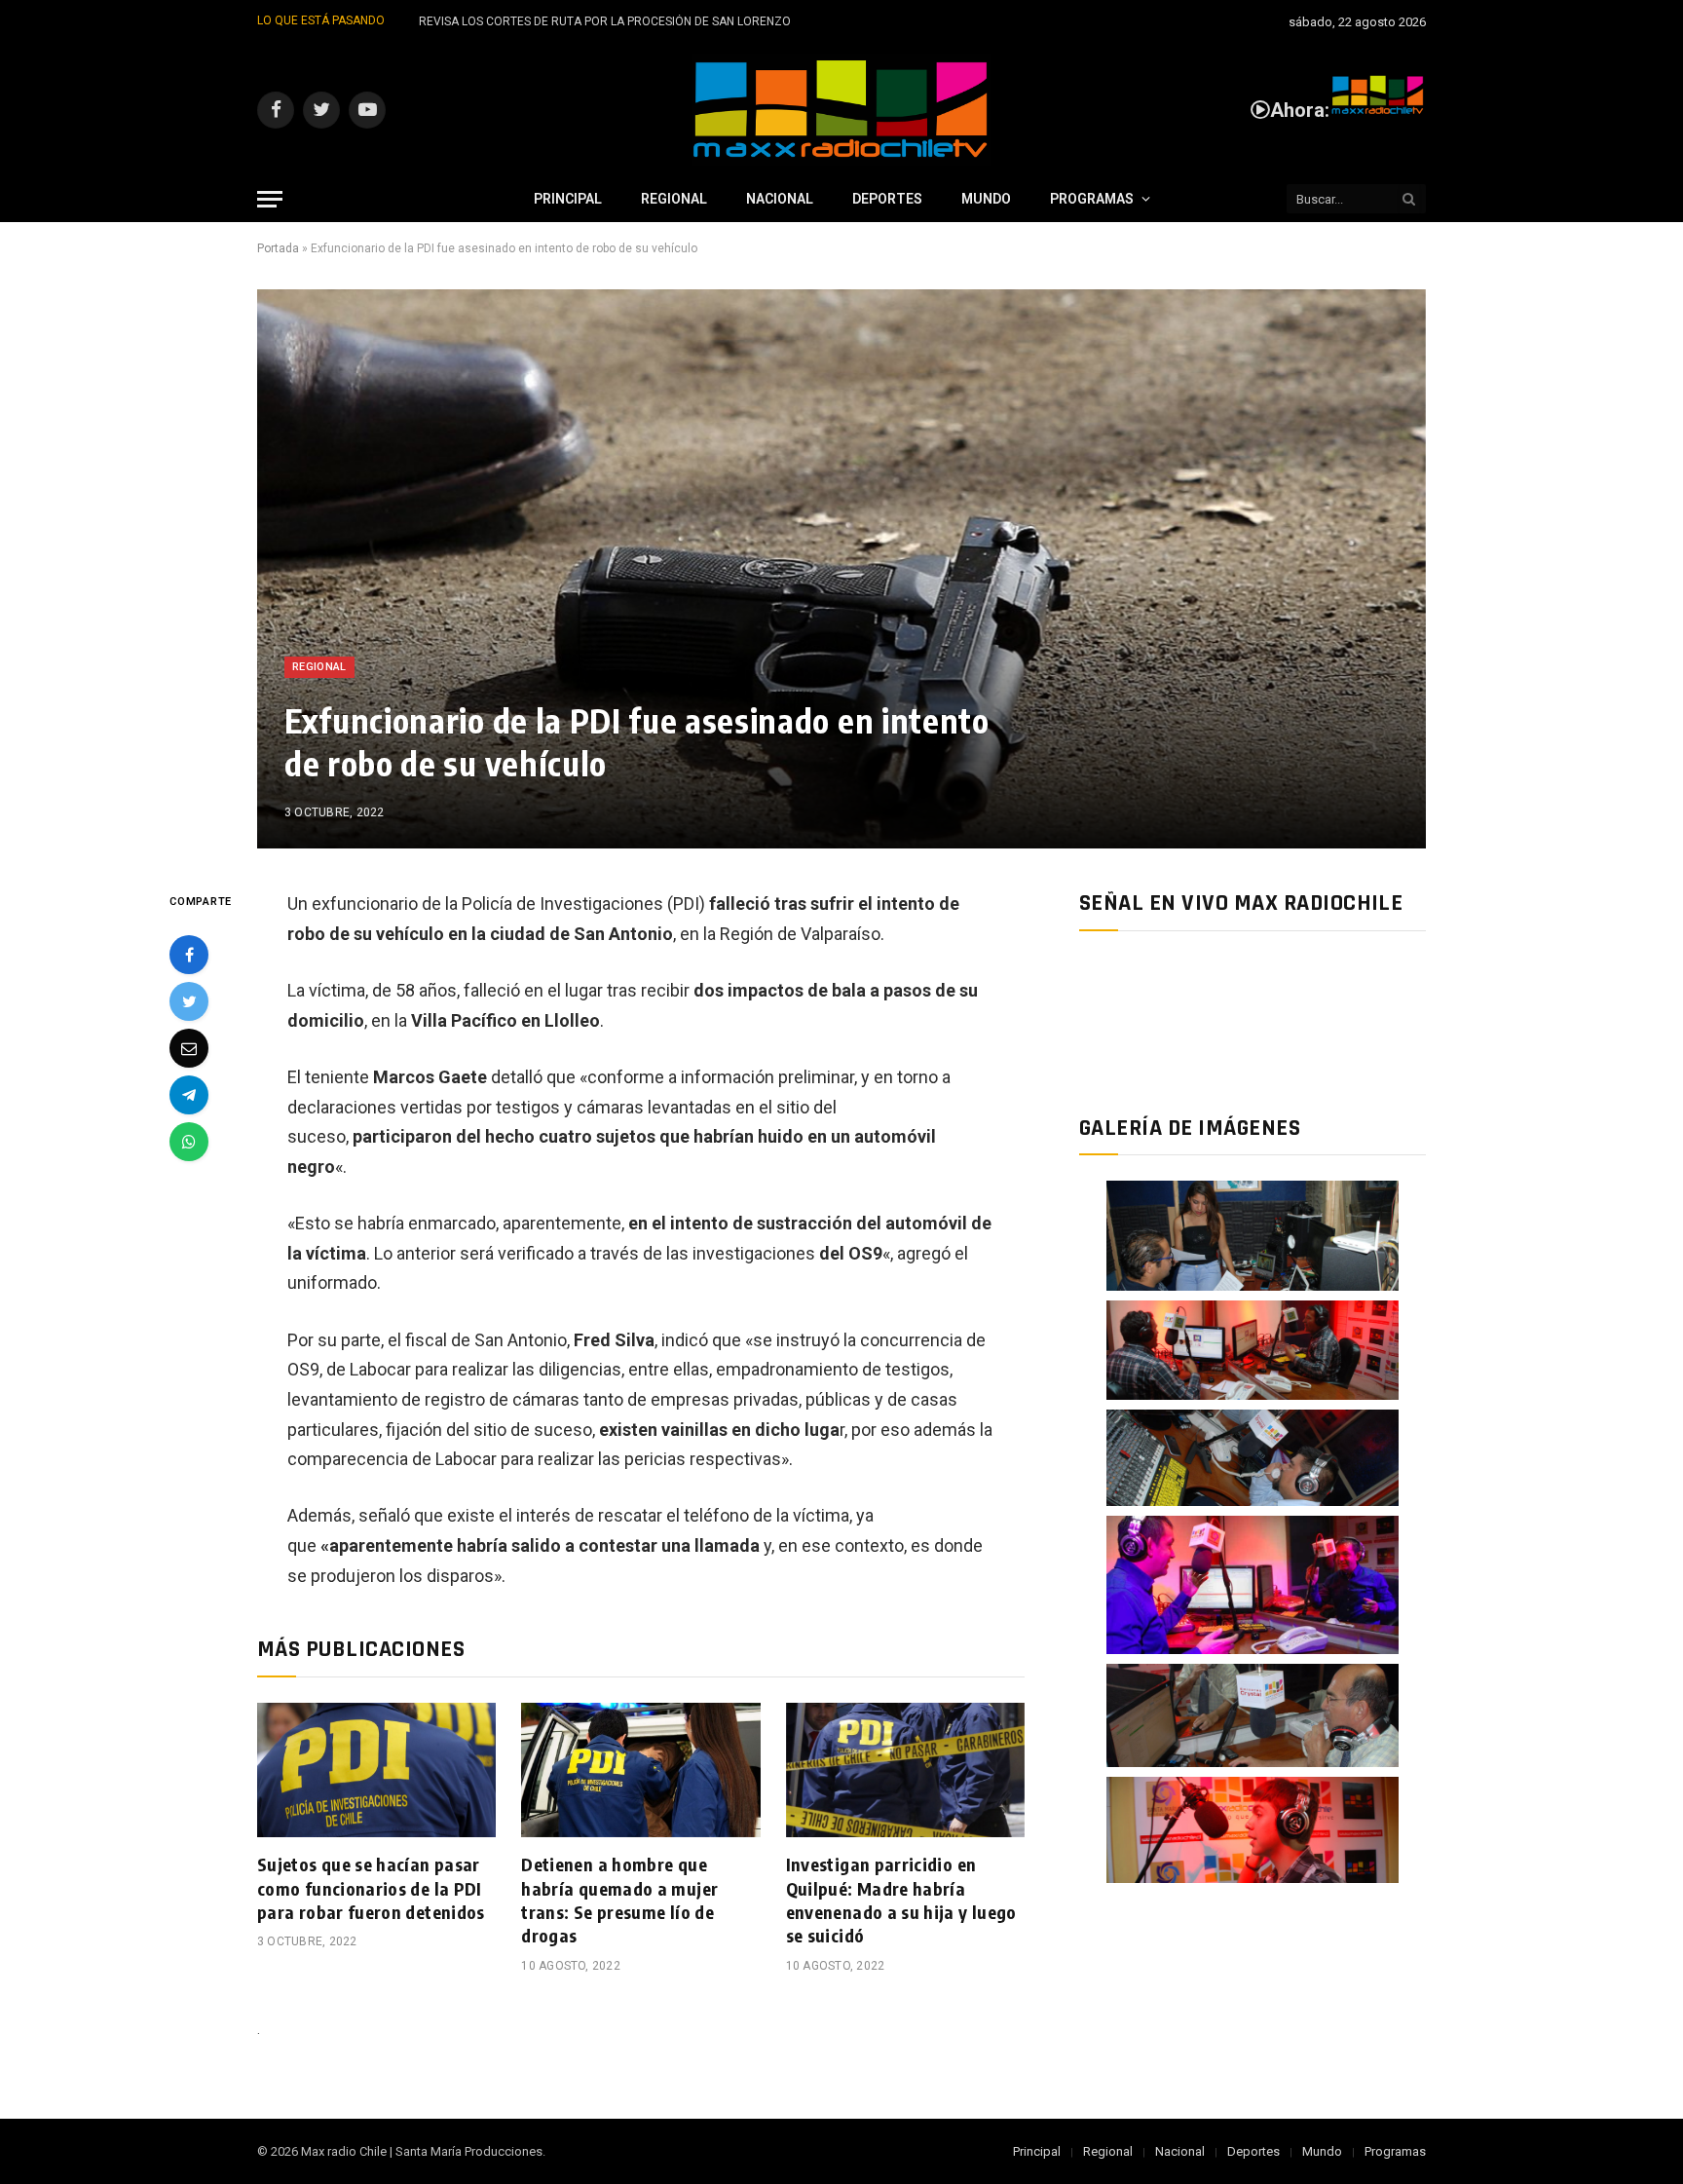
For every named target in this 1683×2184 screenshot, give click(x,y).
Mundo (986, 199)
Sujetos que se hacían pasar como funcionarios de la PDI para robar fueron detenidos (371, 1888)
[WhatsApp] (189, 1142)
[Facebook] (189, 955)
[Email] (189, 1048)
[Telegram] (189, 1095)
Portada (278, 248)
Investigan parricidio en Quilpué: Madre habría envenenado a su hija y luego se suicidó (901, 1900)
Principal (568, 199)
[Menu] (270, 199)
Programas (1092, 199)
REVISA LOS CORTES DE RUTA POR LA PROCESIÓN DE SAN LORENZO (605, 21)
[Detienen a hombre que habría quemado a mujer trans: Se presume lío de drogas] (640, 1770)
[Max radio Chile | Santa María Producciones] (841, 110)
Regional (674, 199)
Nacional (780, 199)
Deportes (887, 199)
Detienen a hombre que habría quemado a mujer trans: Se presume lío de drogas (619, 1900)
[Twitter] (189, 1001)
